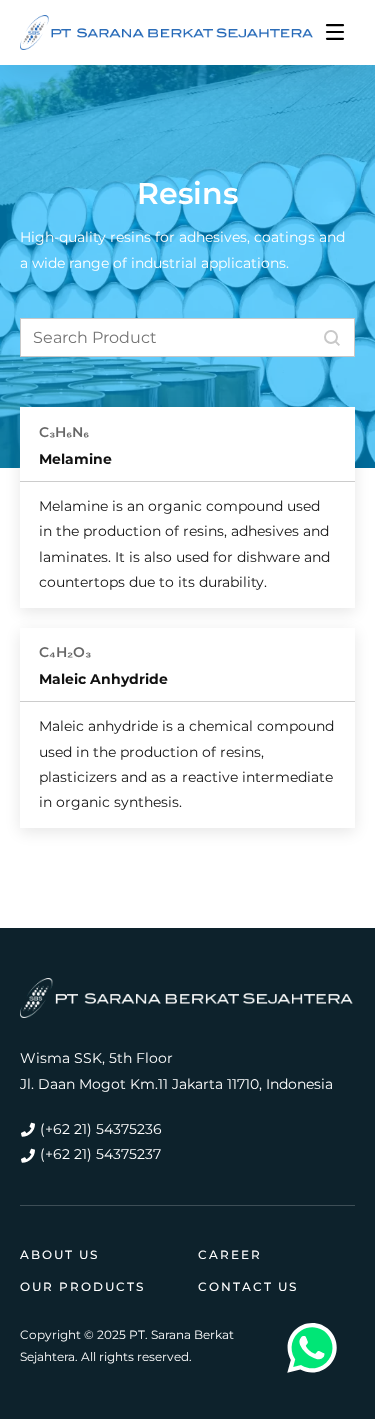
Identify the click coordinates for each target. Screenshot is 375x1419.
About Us (59, 1254)
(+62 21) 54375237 (100, 1154)
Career (230, 1254)
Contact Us (248, 1286)
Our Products (82, 1286)
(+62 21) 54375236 (101, 1129)
